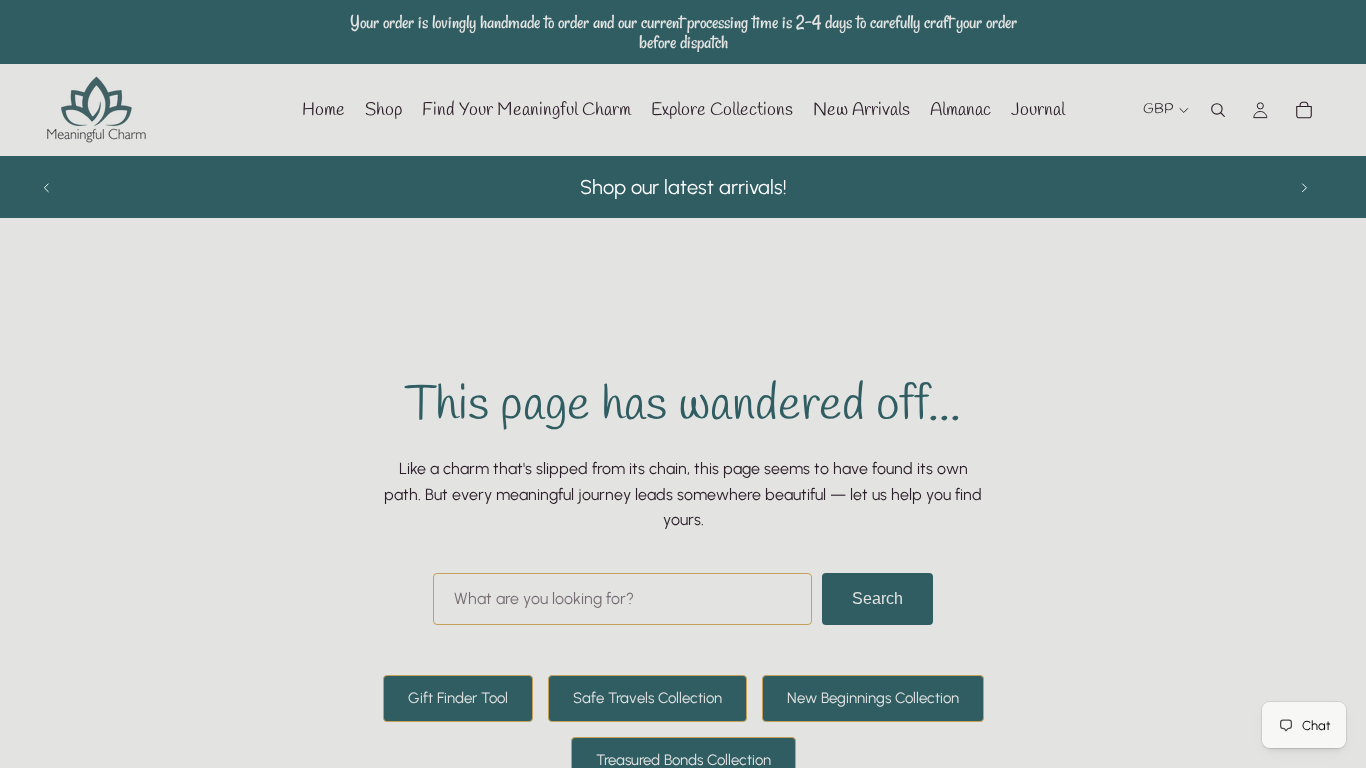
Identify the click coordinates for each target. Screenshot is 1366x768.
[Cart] (1304, 110)
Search (877, 598)
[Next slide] (1304, 187)
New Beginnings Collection (873, 698)
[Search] (1218, 110)
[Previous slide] (47, 187)
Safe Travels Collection (647, 698)
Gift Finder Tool (458, 698)
